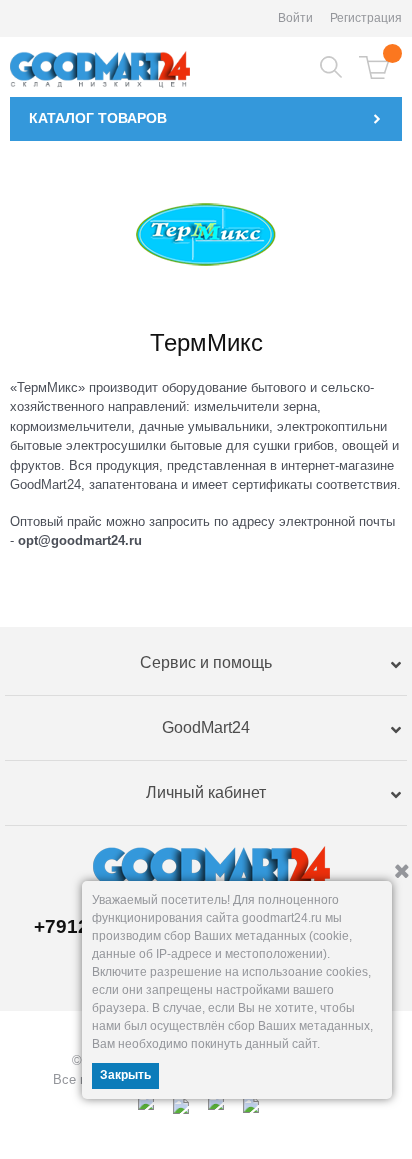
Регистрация (366, 18)
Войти (295, 18)
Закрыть (125, 1075)
